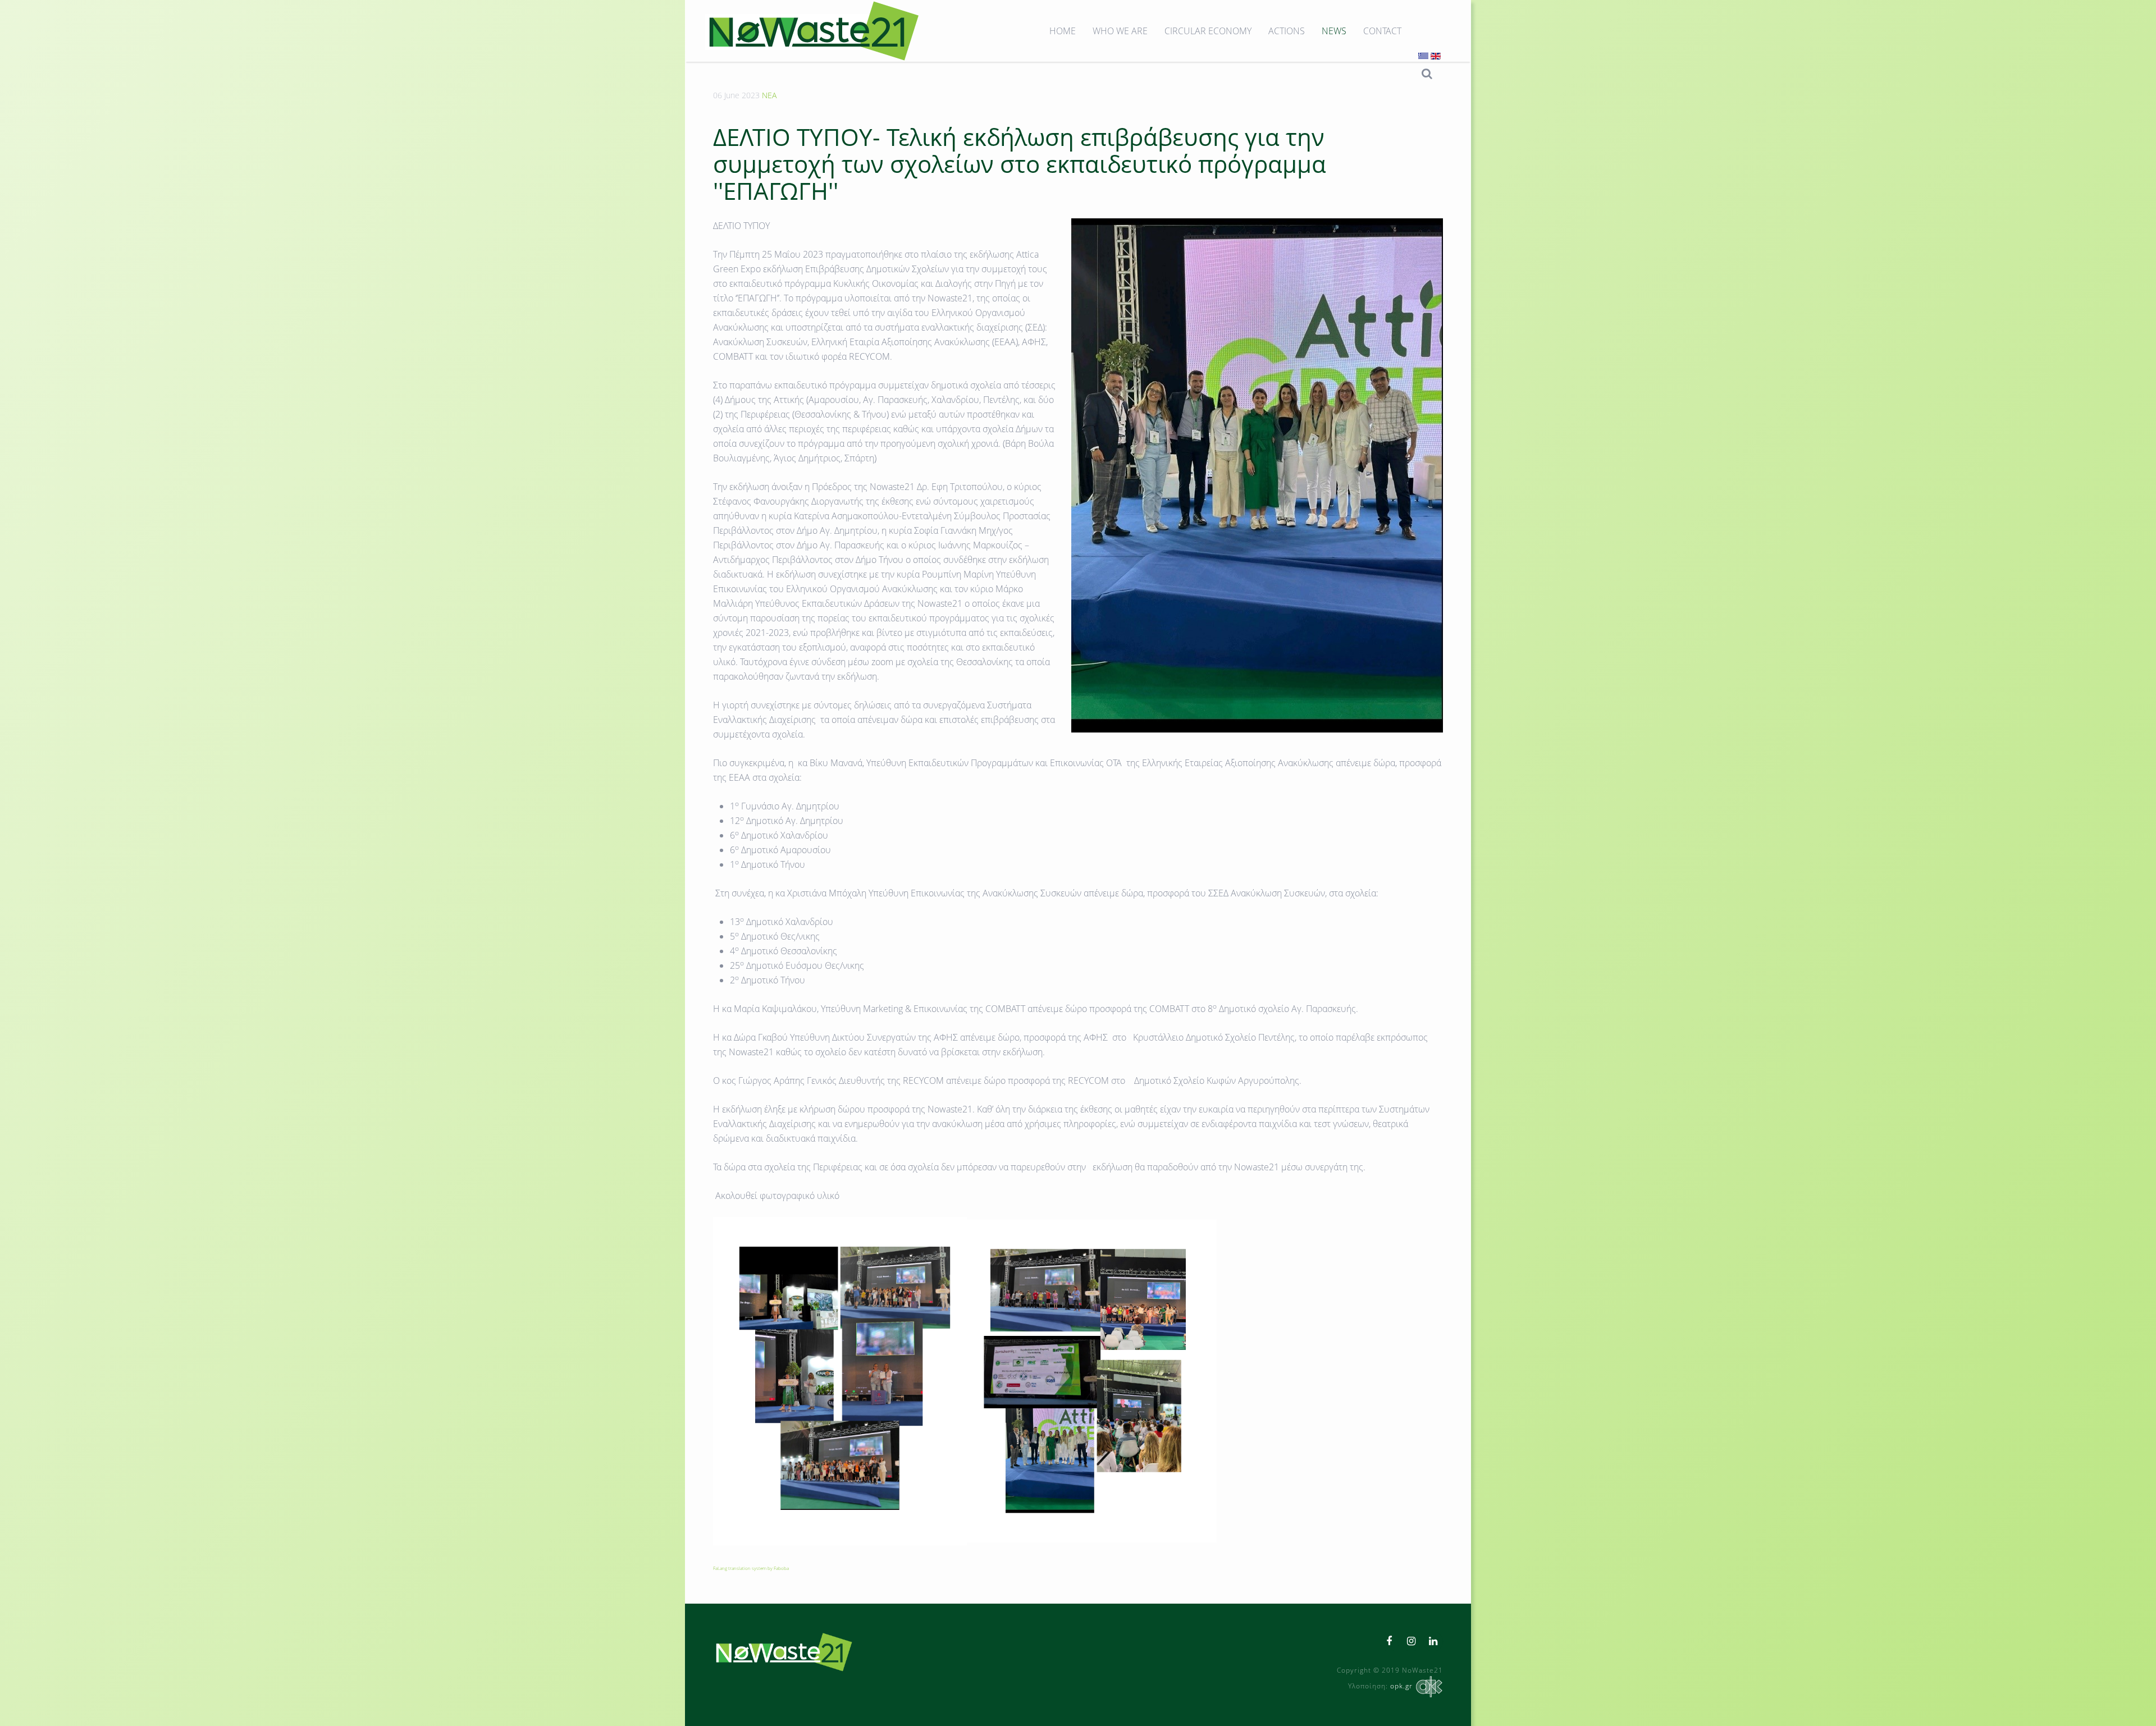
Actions (1287, 31)
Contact (1382, 31)
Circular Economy (1208, 31)
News (1334, 31)
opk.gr (1401, 1686)
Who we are (1120, 31)
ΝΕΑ (769, 95)
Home (1063, 31)
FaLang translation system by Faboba (751, 1568)
